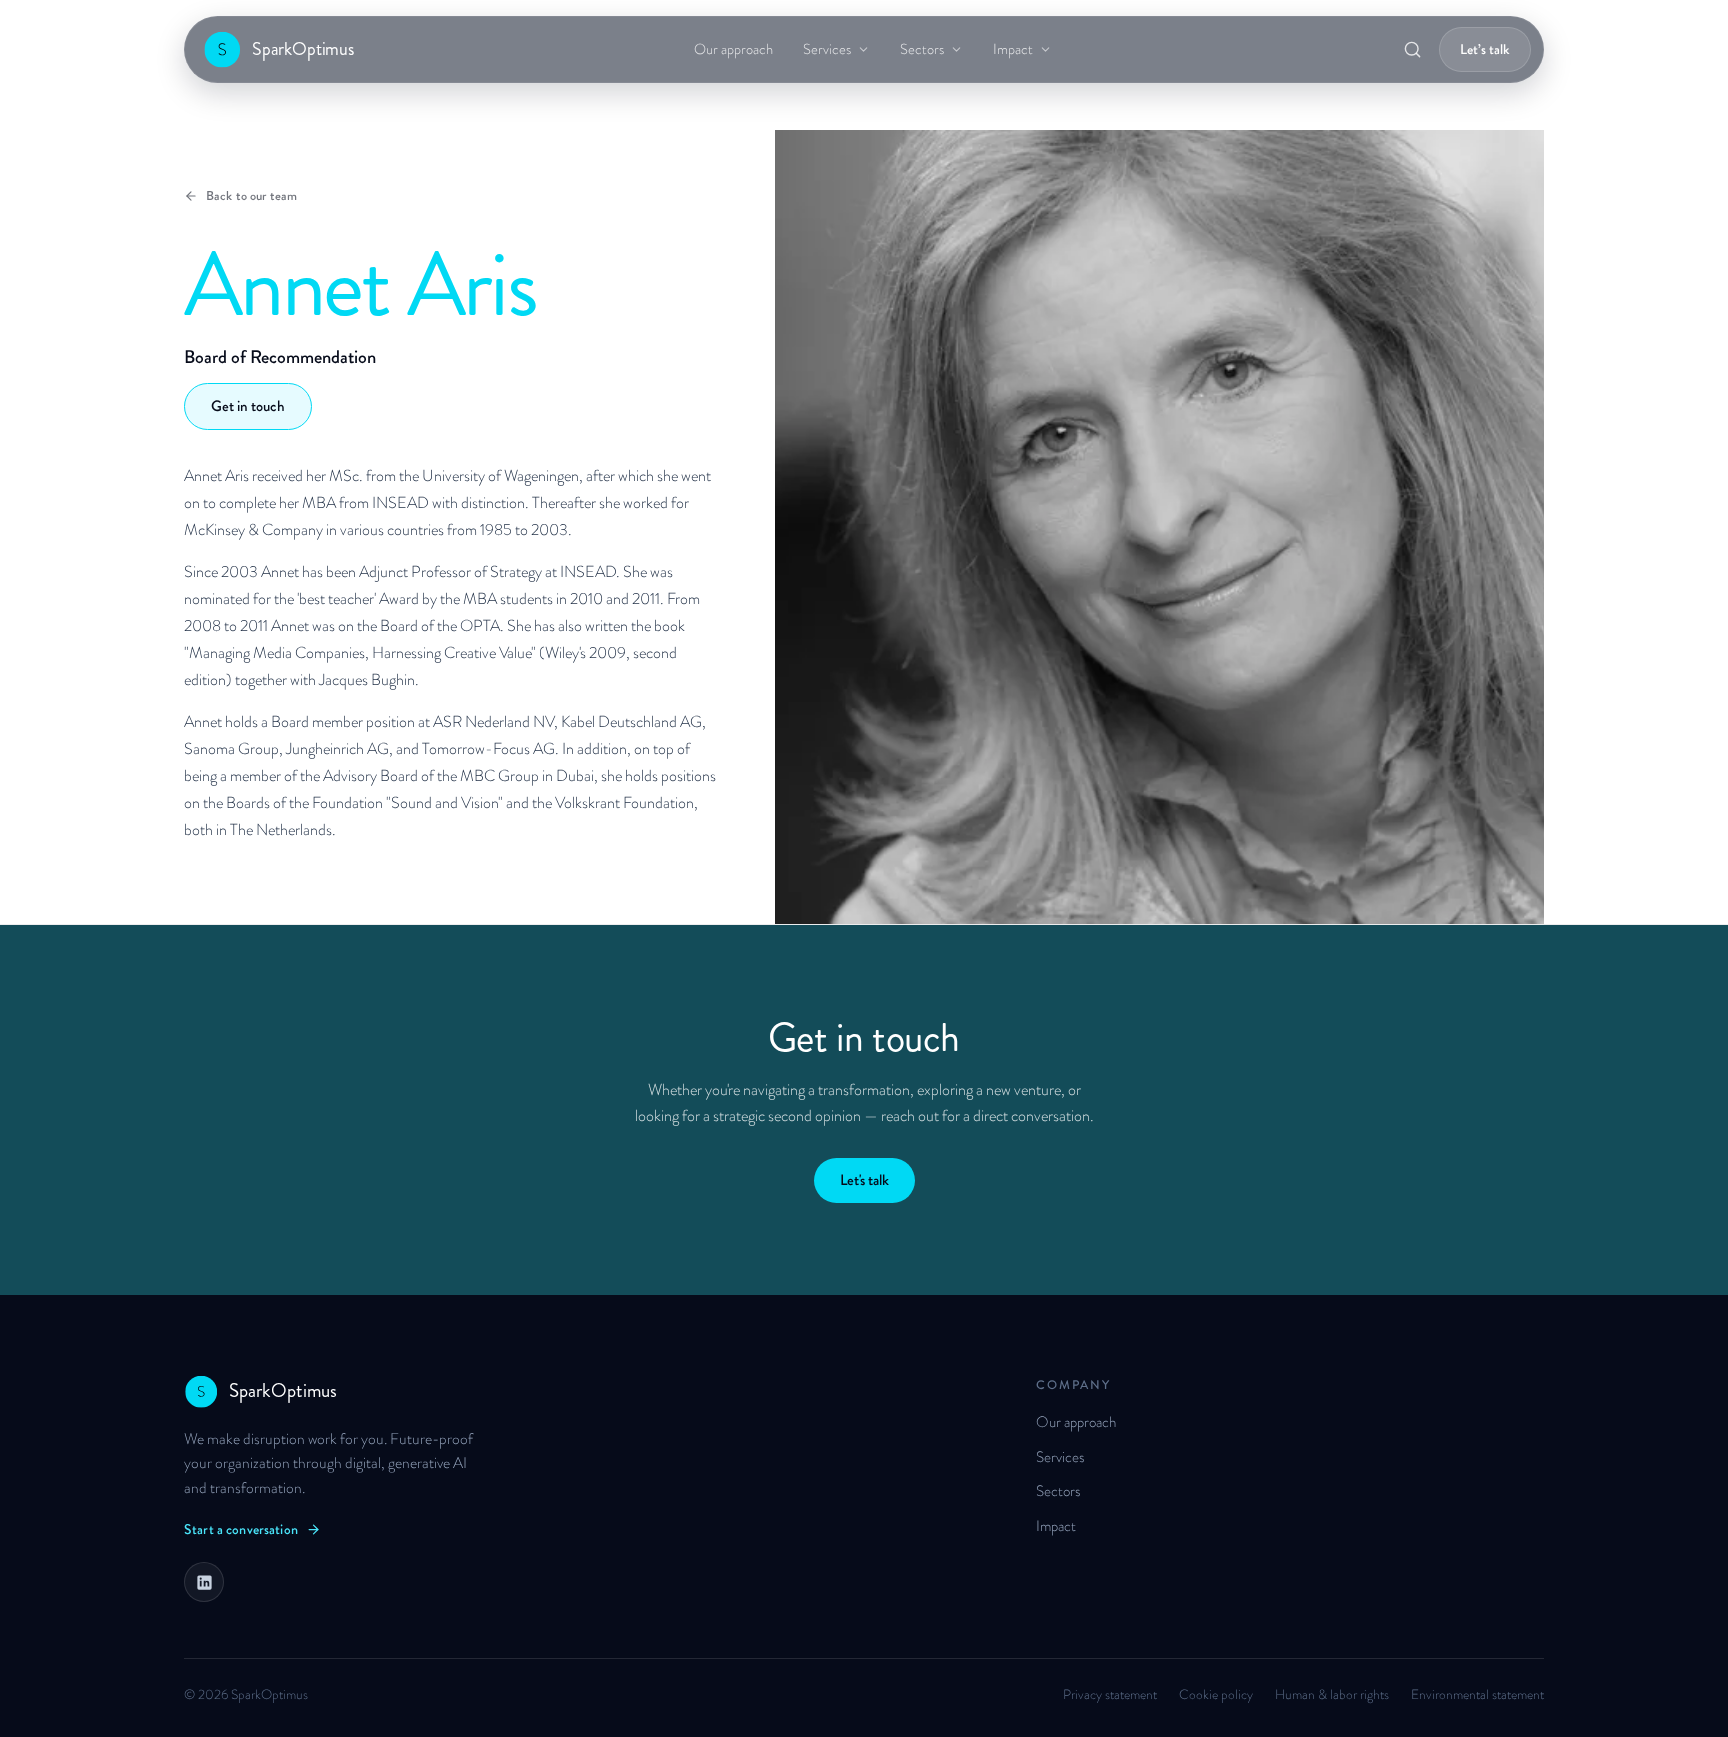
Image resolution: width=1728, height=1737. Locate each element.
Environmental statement (1477, 1694)
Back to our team (251, 195)
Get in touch (248, 406)
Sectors (922, 49)
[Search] (1412, 50)
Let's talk (864, 1180)
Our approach (733, 49)
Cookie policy (1216, 1694)
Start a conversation (241, 1529)
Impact (1013, 49)
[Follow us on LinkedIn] (204, 1582)
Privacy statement (1110, 1694)
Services (827, 49)
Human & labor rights (1332, 1694)
